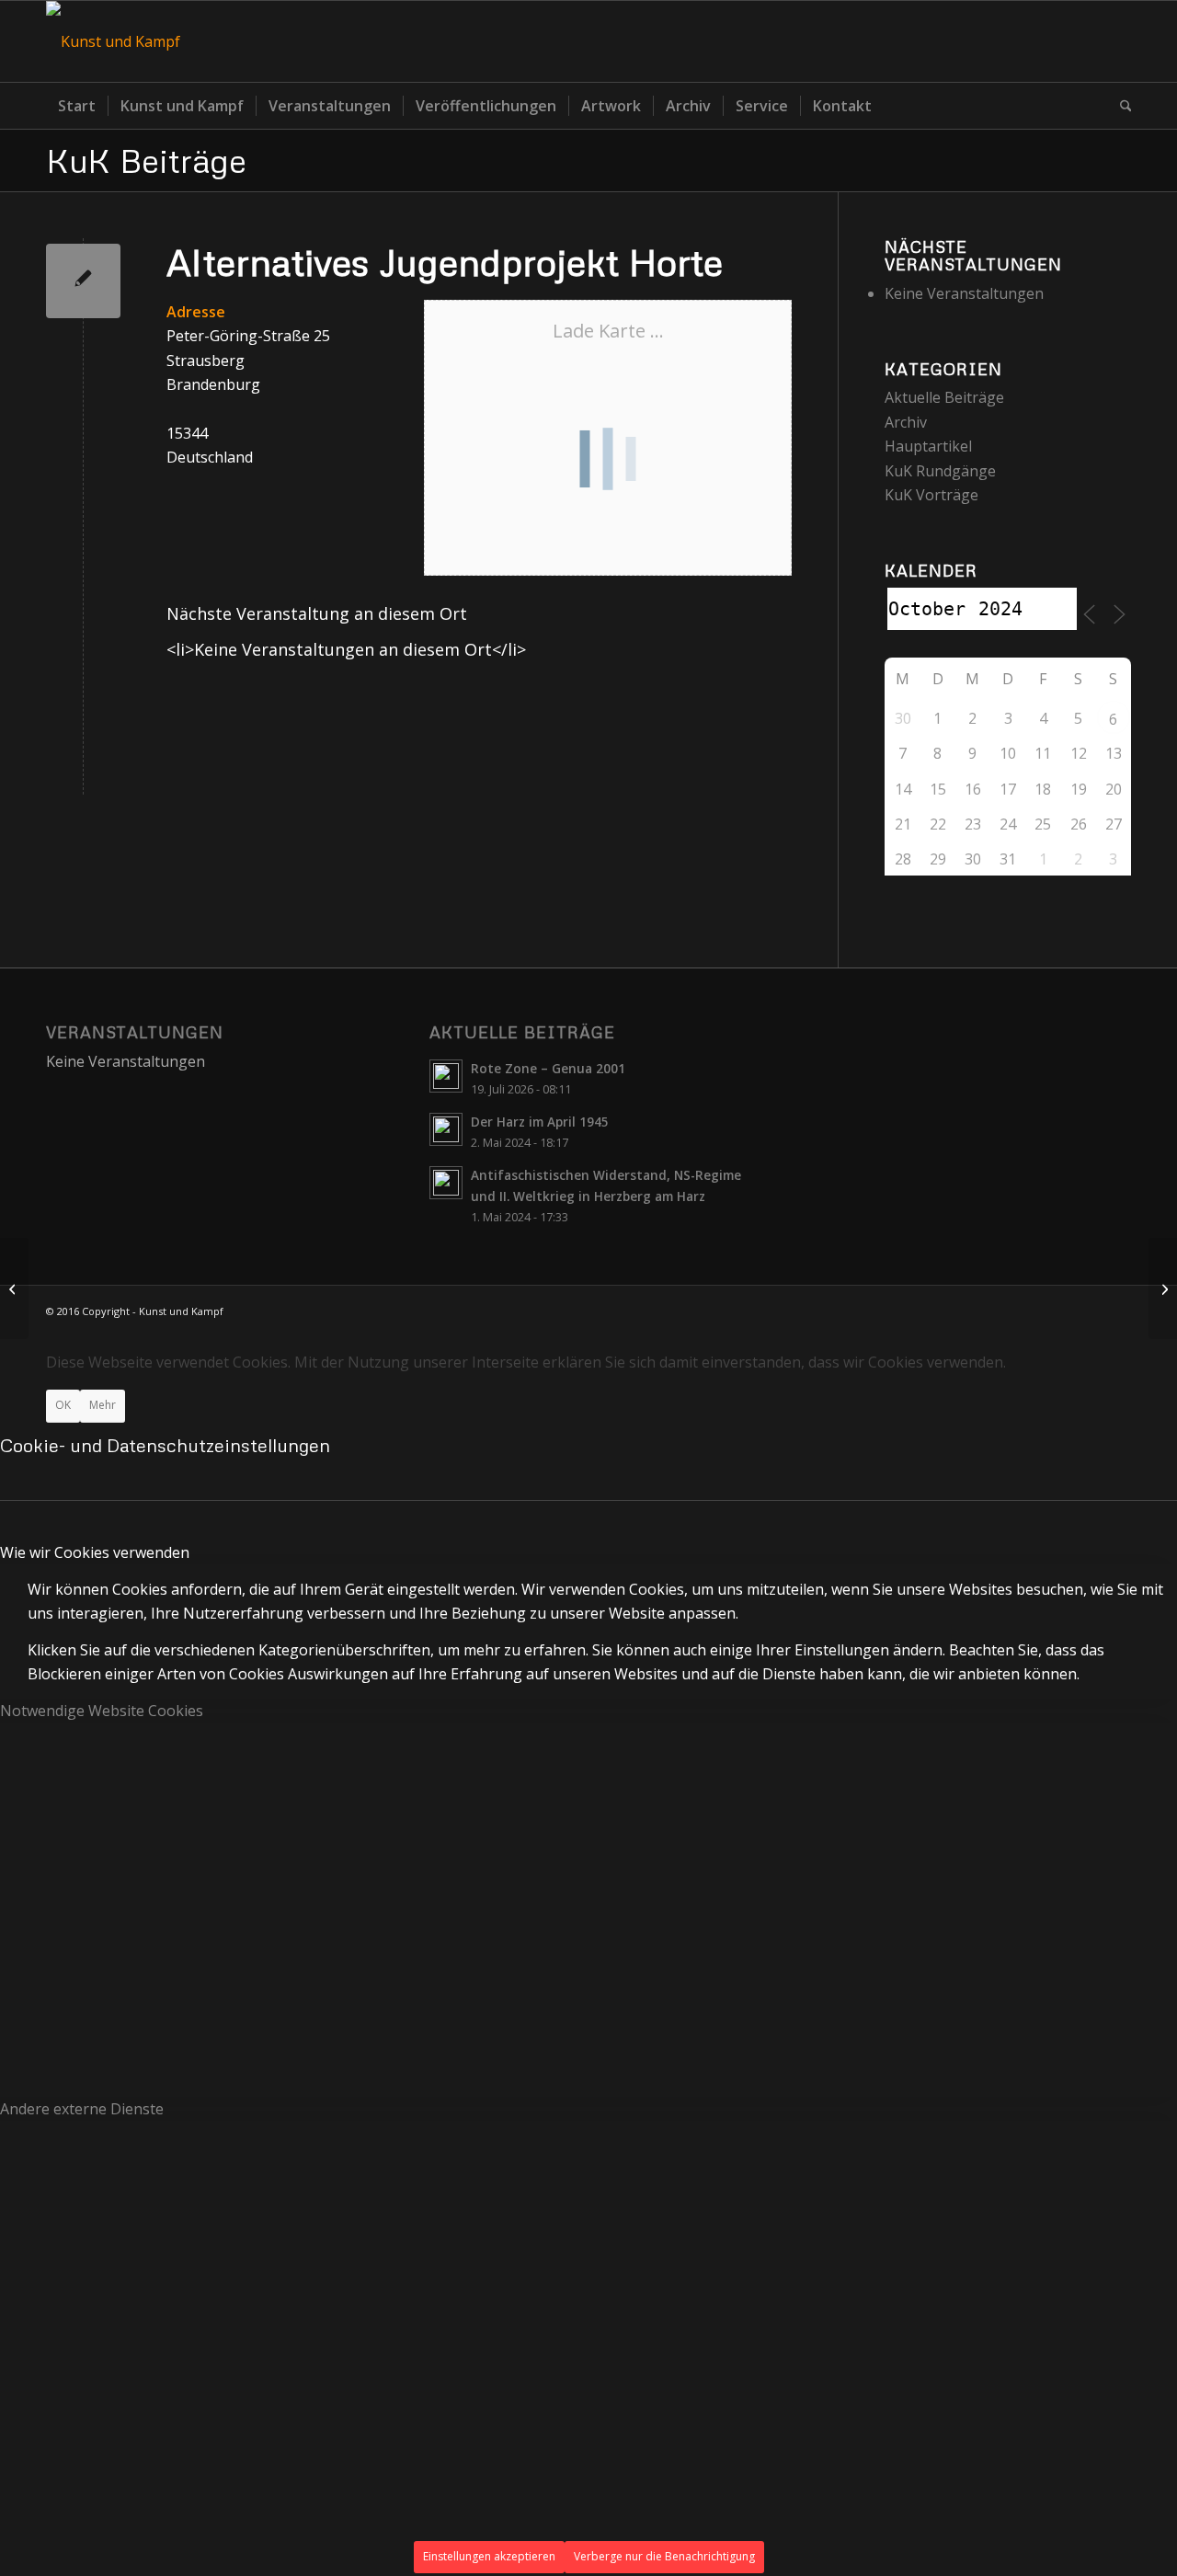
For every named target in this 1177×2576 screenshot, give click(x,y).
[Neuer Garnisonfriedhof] (14, 1288)
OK (63, 1405)
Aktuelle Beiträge (944, 397)
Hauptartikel (928, 446)
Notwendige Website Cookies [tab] (102, 1711)
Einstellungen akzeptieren (489, 2556)
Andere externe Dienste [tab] (82, 2109)
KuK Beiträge (146, 160)
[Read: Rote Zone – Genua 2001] (446, 1076)
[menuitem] (77, 106)
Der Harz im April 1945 (540, 1122)
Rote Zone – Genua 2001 (548, 1068)
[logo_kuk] (113, 41)
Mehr (103, 1405)
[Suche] (1120, 106)
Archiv (906, 422)
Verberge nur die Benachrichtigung (664, 2556)
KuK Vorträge (931, 495)
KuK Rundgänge (940, 471)
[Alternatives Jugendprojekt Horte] (83, 281)
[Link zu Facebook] (1117, 41)
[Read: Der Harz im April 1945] (446, 1129)
